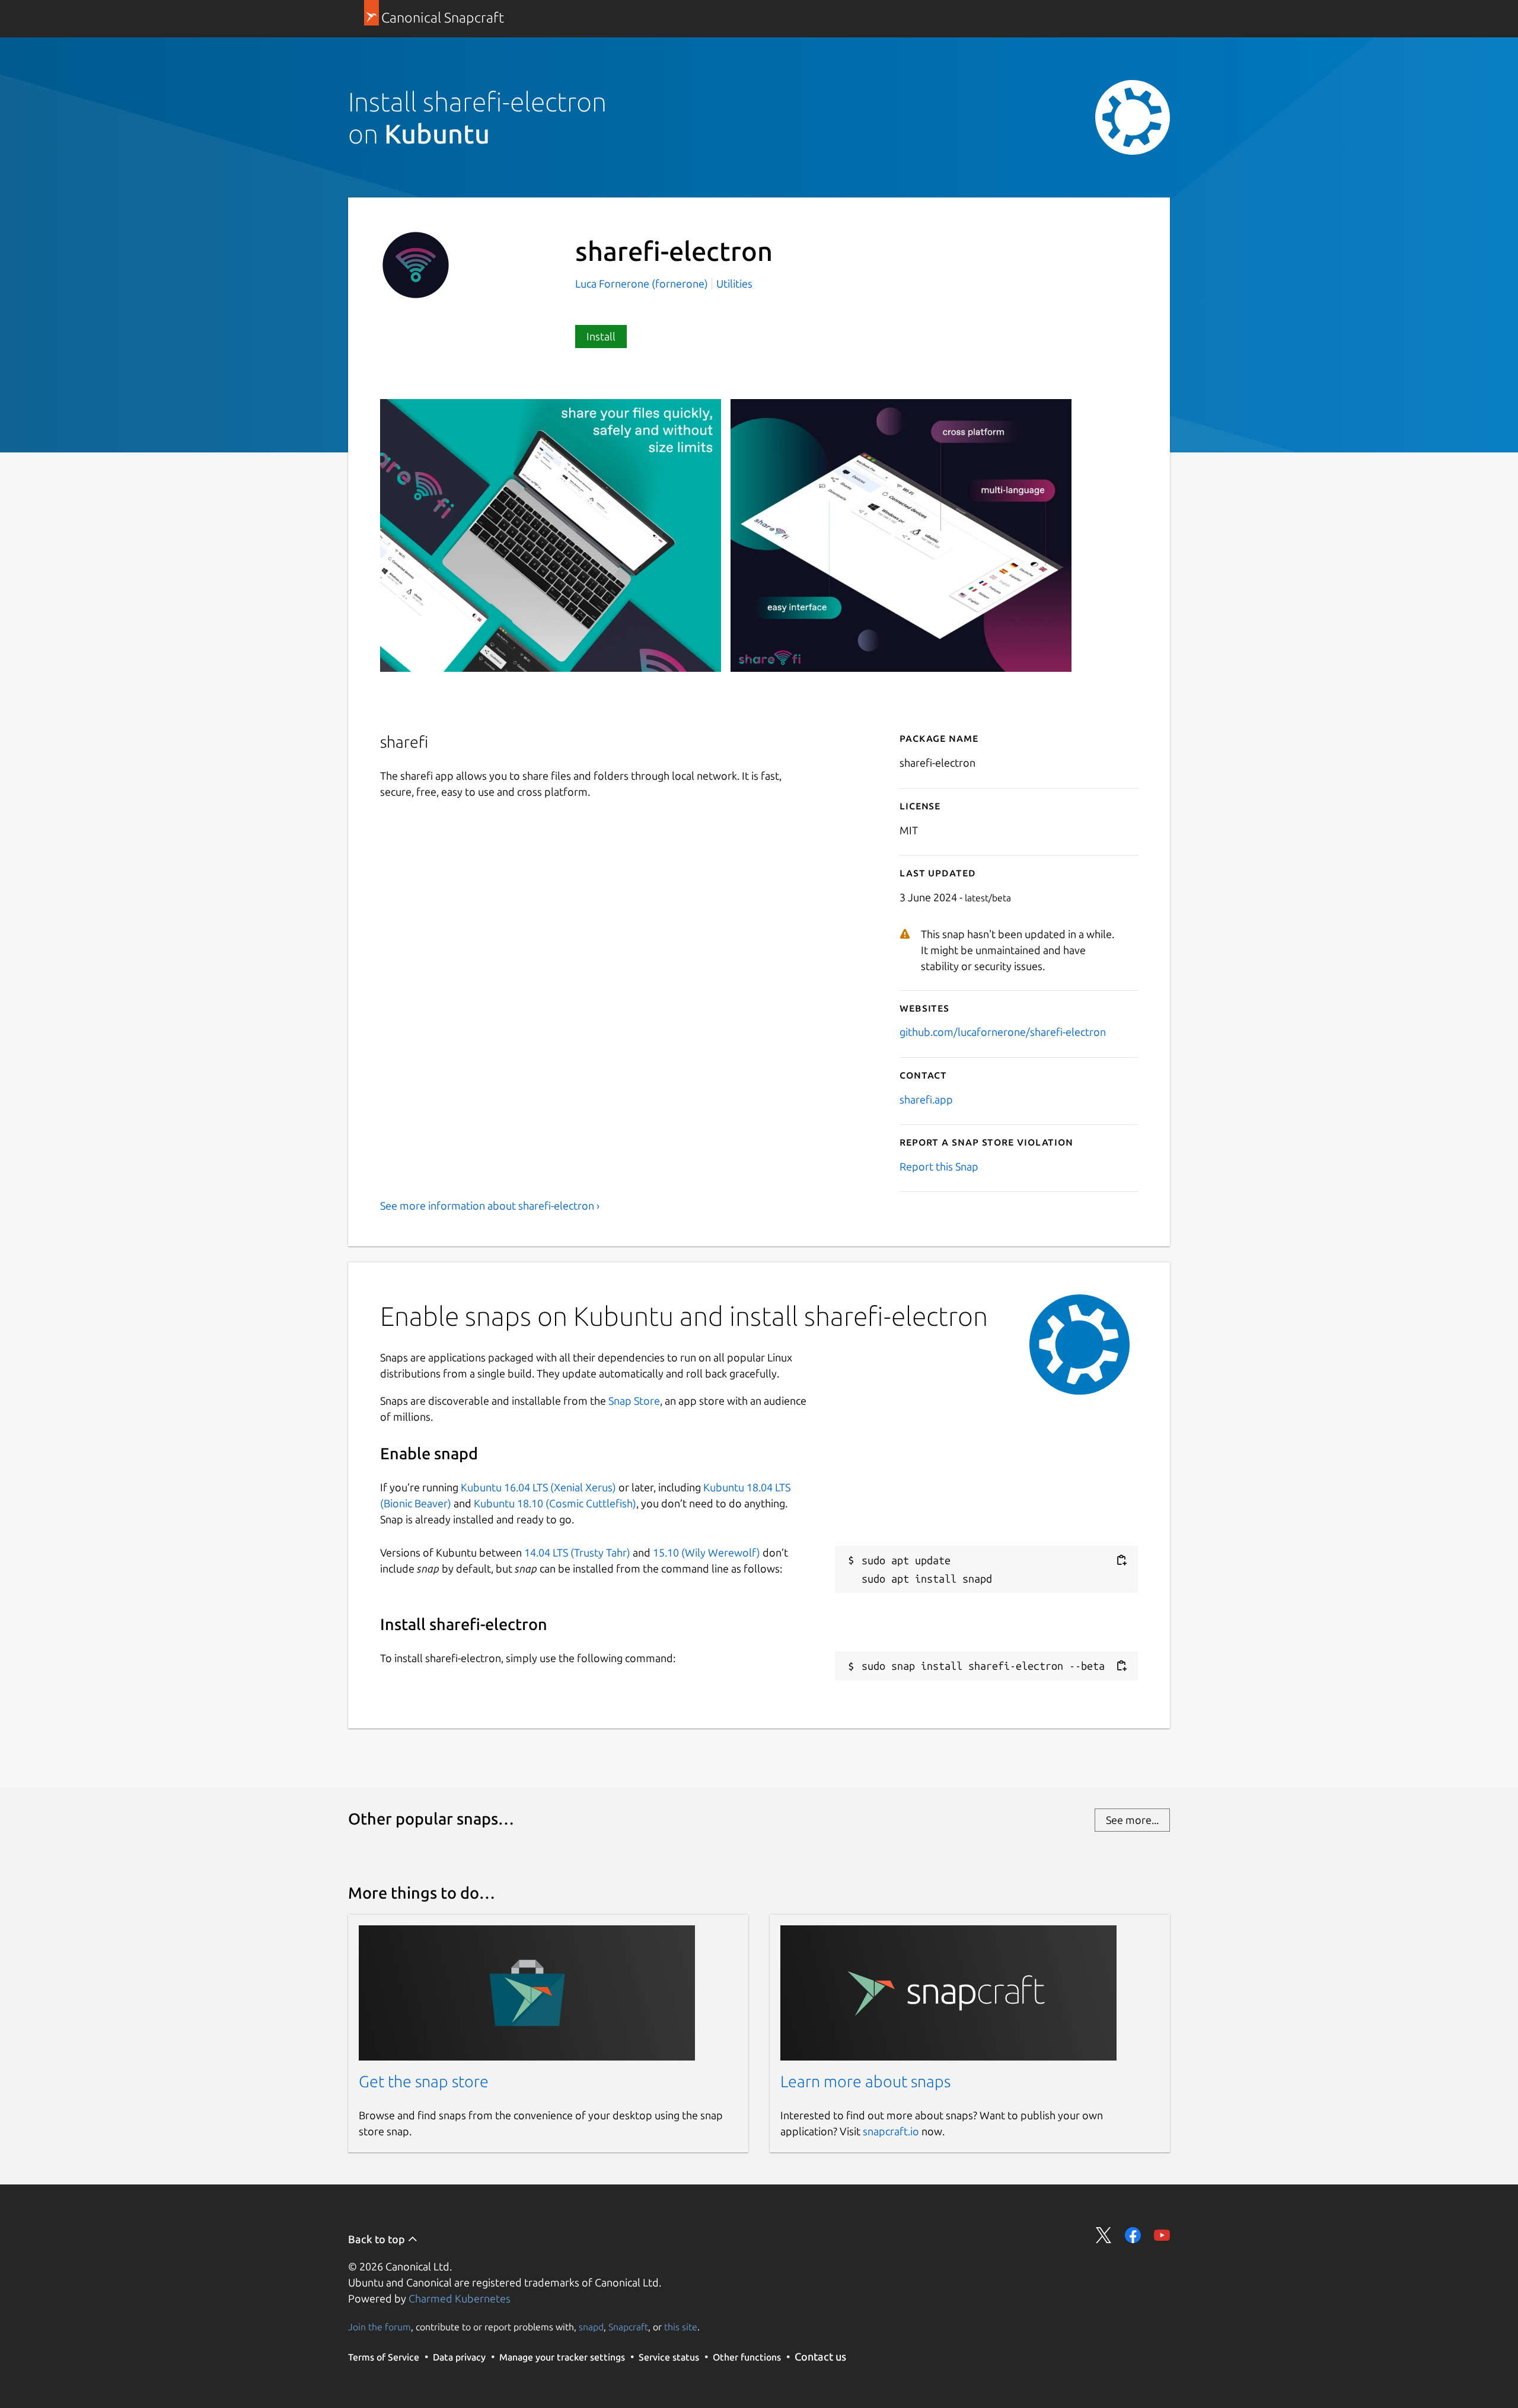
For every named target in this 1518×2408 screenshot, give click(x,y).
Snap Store (634, 1401)
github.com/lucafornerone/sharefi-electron (1003, 1032)
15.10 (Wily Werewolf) (707, 1552)
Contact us (820, 2356)
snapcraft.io (891, 2131)
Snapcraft (628, 2327)
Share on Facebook (1133, 2235)
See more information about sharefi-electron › (490, 1205)
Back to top (378, 2239)
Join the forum (379, 2327)
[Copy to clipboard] (1121, 1560)
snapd (591, 2327)
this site (681, 2327)
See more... (1132, 1820)
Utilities (734, 283)
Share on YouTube (1162, 2235)
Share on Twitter (1104, 2235)
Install (601, 336)
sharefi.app (926, 1099)
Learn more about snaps (865, 2081)
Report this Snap (939, 1166)
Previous (1086, 688)
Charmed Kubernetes (460, 2298)
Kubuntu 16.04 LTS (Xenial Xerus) (538, 1487)
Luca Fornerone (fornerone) (643, 283)
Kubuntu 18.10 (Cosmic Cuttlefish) (555, 1503)
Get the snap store (424, 2081)
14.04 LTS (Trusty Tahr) (577, 1552)
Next (1121, 688)
